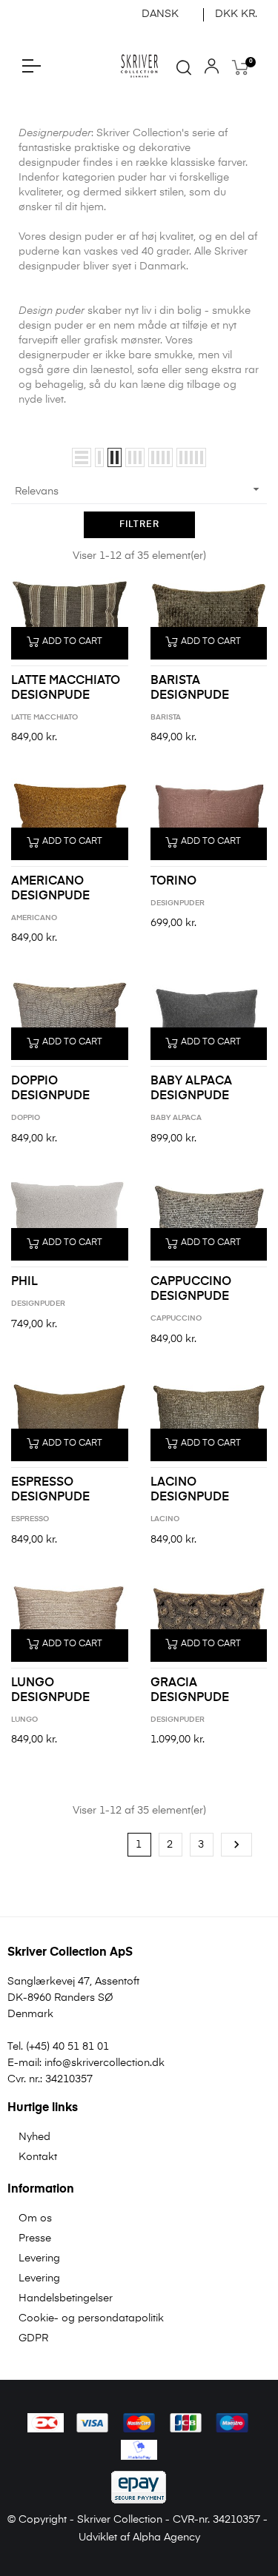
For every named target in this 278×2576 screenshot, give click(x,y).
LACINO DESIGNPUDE (190, 1490)
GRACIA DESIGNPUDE (190, 1691)
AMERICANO (34, 918)
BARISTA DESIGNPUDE (190, 688)
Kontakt (38, 2157)
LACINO (165, 1519)
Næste (236, 1845)
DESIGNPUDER (178, 903)
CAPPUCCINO (176, 1318)
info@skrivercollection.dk (105, 2063)
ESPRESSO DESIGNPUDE (50, 1490)
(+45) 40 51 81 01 (67, 2047)
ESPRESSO (30, 1519)
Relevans (139, 489)
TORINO (173, 882)
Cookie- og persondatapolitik (91, 2318)
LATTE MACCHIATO (44, 717)
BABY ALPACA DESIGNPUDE (191, 1089)
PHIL (24, 1282)
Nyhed (34, 2137)
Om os (35, 2218)
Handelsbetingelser (66, 2298)
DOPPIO (26, 1118)
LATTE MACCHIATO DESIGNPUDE (66, 688)
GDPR (33, 2338)
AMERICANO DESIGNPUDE (50, 889)
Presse (35, 2238)
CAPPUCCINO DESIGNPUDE (191, 1289)
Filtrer (139, 525)
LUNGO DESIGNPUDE (50, 1691)
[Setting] (212, 70)
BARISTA (166, 717)
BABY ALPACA (176, 1118)
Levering (39, 2258)
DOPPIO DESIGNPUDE (50, 1089)
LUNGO (24, 1720)
